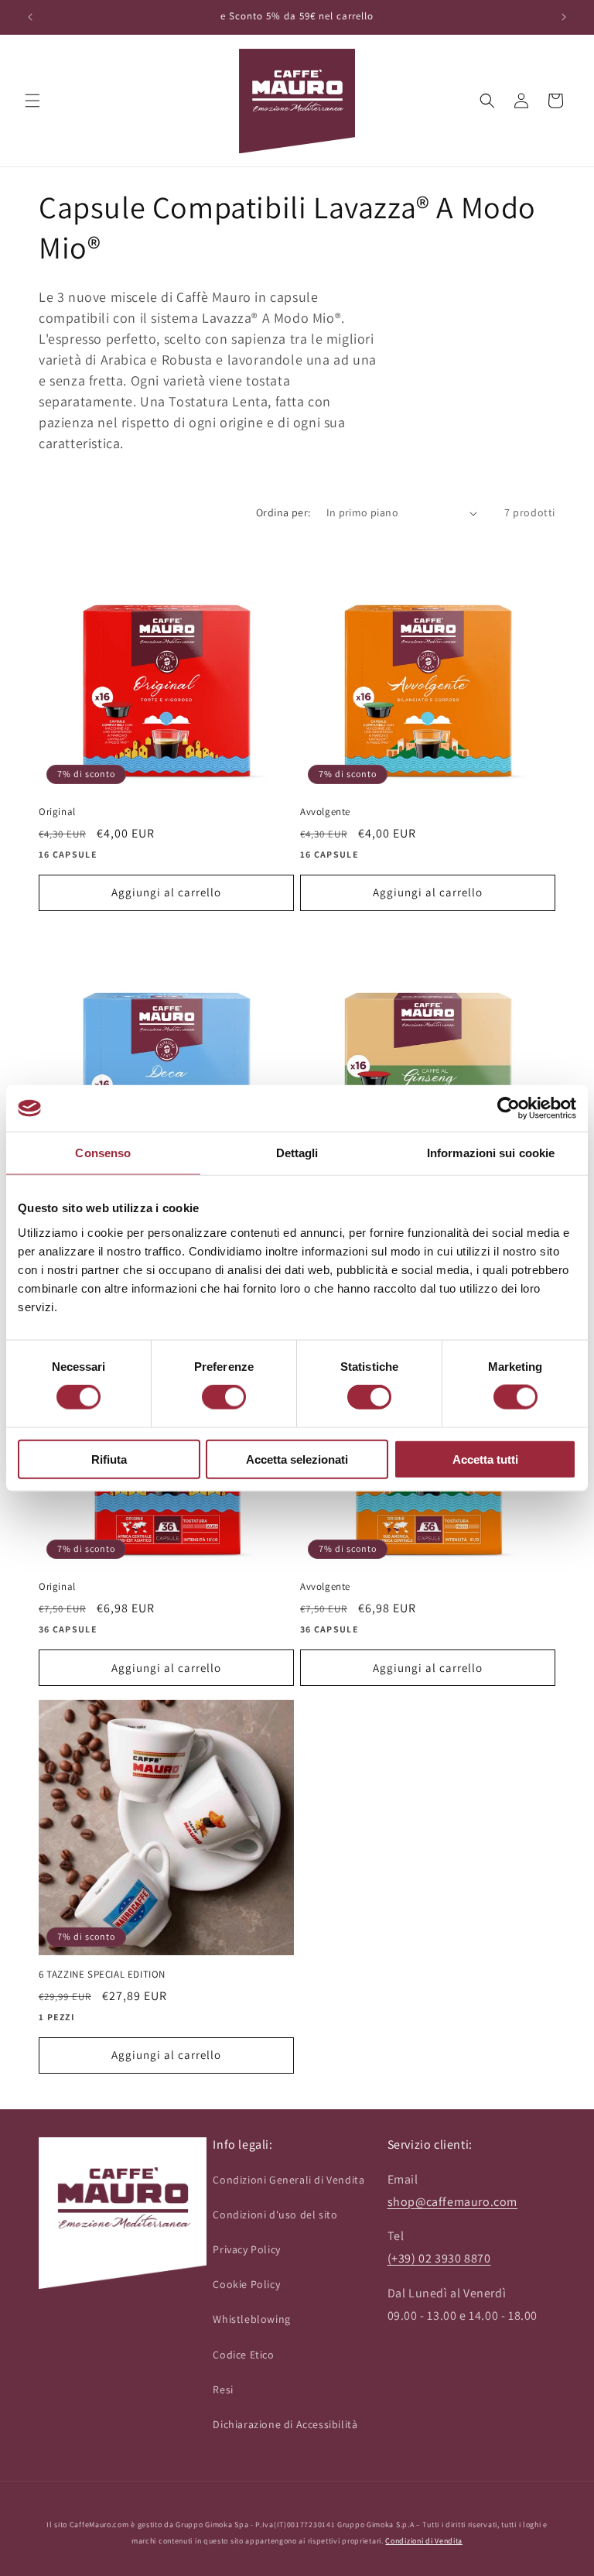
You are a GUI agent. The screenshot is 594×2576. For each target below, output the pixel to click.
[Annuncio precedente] (30, 17)
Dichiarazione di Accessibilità (285, 2424)
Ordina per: (283, 512)
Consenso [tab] (103, 1153)
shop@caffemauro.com (452, 2202)
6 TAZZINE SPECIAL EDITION (102, 1975)
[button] (32, 101)
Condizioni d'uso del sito (275, 2215)
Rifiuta (109, 1459)
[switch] (224, 1397)
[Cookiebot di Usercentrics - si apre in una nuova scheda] (509, 1108)
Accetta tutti (485, 1459)
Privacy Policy (246, 2249)
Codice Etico (243, 2355)
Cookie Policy (246, 2284)
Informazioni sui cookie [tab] (491, 1153)
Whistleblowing (251, 2319)
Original (57, 812)
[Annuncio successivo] (564, 17)
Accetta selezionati (297, 1459)
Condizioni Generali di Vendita (288, 2180)
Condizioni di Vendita (424, 2541)
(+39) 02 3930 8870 (439, 2258)
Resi (223, 2389)
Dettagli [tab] (297, 1153)
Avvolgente (325, 812)
